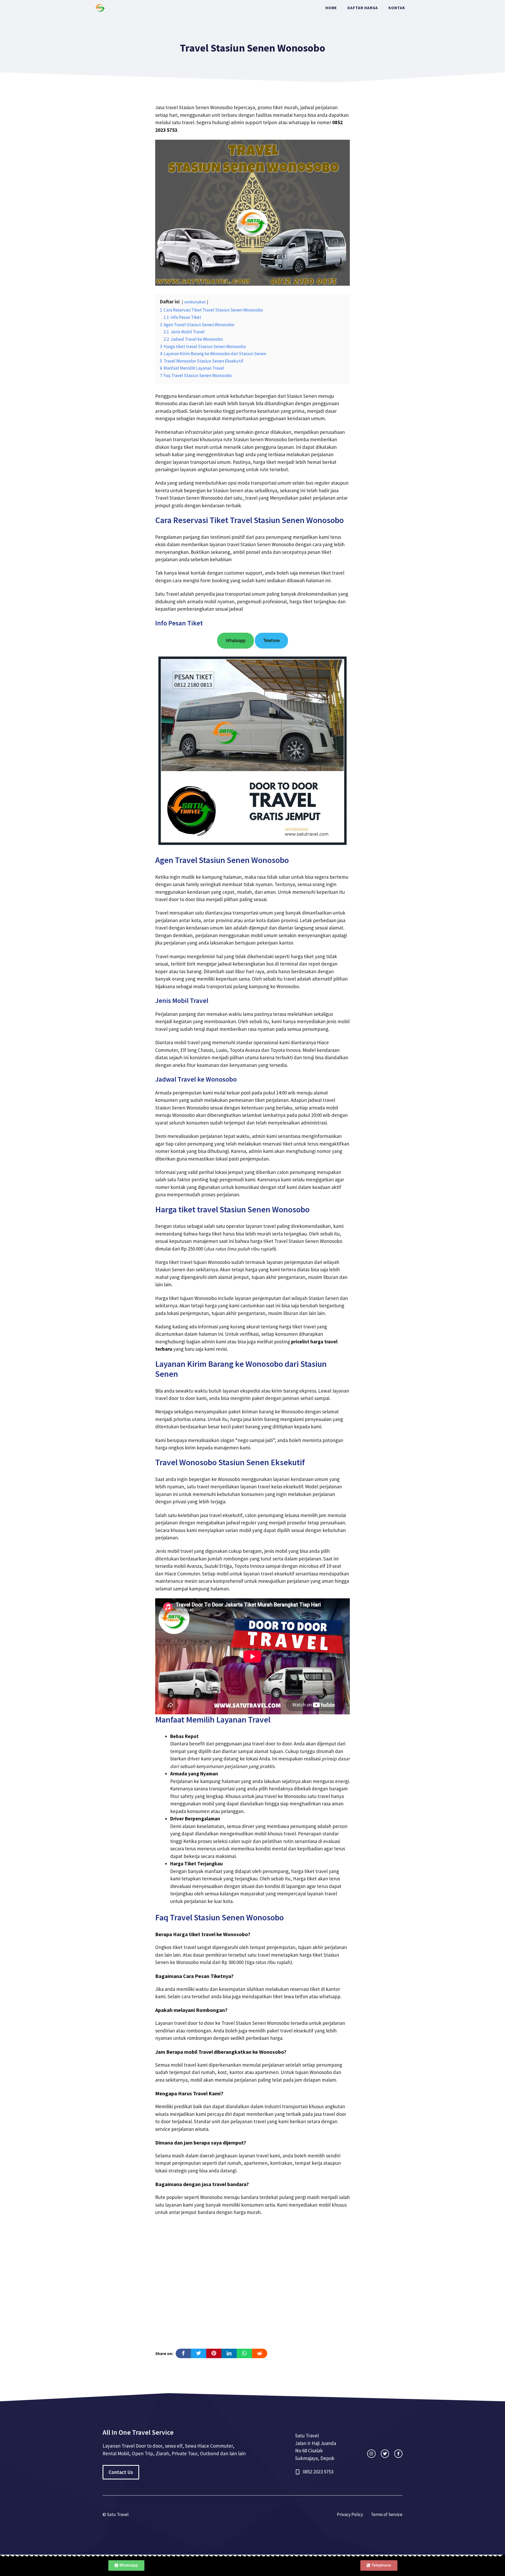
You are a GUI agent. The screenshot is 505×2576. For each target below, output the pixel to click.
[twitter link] (385, 2454)
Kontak (397, 8)
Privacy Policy (350, 2514)
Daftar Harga (363, 8)
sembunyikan (195, 302)
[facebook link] (398, 2454)
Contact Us (121, 2472)
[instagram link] (371, 2454)
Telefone (271, 641)
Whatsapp (236, 641)
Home (331, 8)
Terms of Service (387, 2514)
